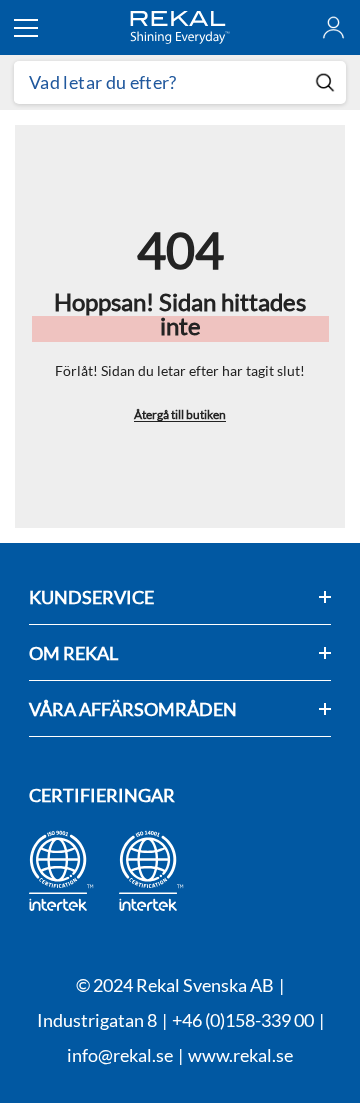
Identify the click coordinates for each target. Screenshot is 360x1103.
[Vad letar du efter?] (180, 82)
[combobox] (159, 83)
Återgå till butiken (180, 414)
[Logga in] (333, 27)
